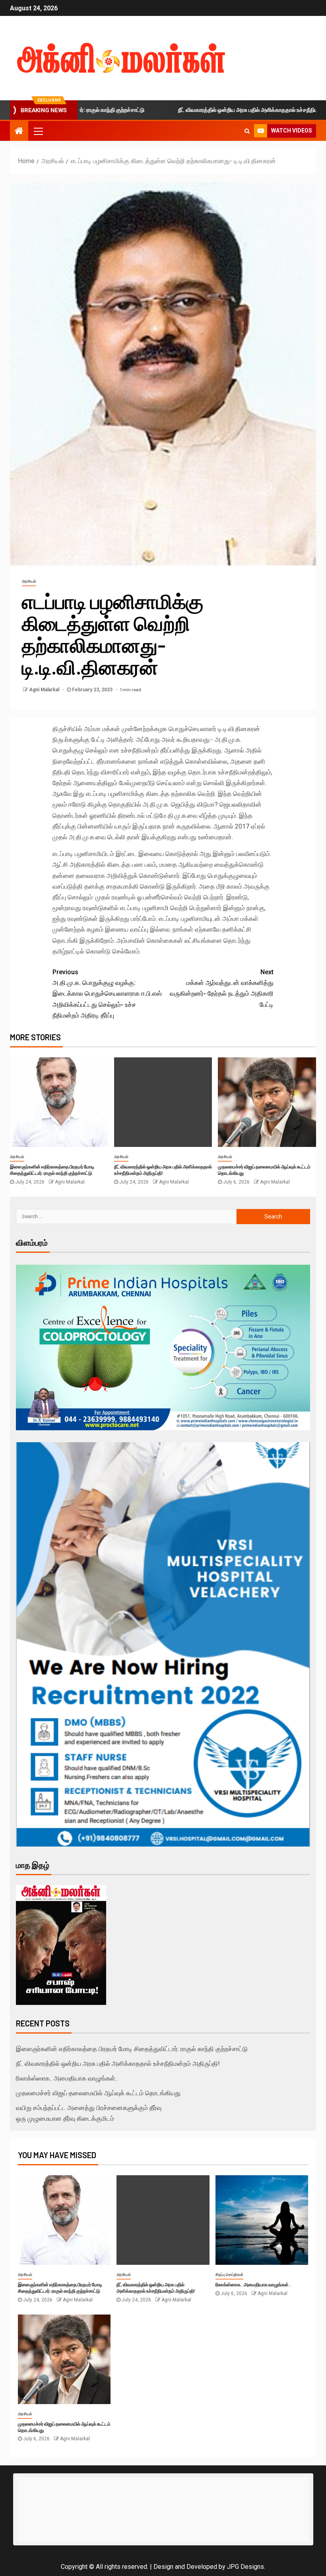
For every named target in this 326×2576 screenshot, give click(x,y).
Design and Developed (185, 2567)
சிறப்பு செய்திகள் (229, 2275)
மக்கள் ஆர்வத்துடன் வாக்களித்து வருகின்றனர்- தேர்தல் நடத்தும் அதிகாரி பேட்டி (222, 988)
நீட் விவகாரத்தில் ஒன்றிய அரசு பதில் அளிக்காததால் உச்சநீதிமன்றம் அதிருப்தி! (210, 110)
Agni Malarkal (45, 690)
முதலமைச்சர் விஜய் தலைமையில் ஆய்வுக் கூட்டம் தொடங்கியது (98, 2093)
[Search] (247, 131)
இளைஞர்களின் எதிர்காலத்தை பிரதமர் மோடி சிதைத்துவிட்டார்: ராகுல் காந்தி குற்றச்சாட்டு (132, 2049)
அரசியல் (29, 581)
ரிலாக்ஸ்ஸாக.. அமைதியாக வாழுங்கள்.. (67, 2078)
